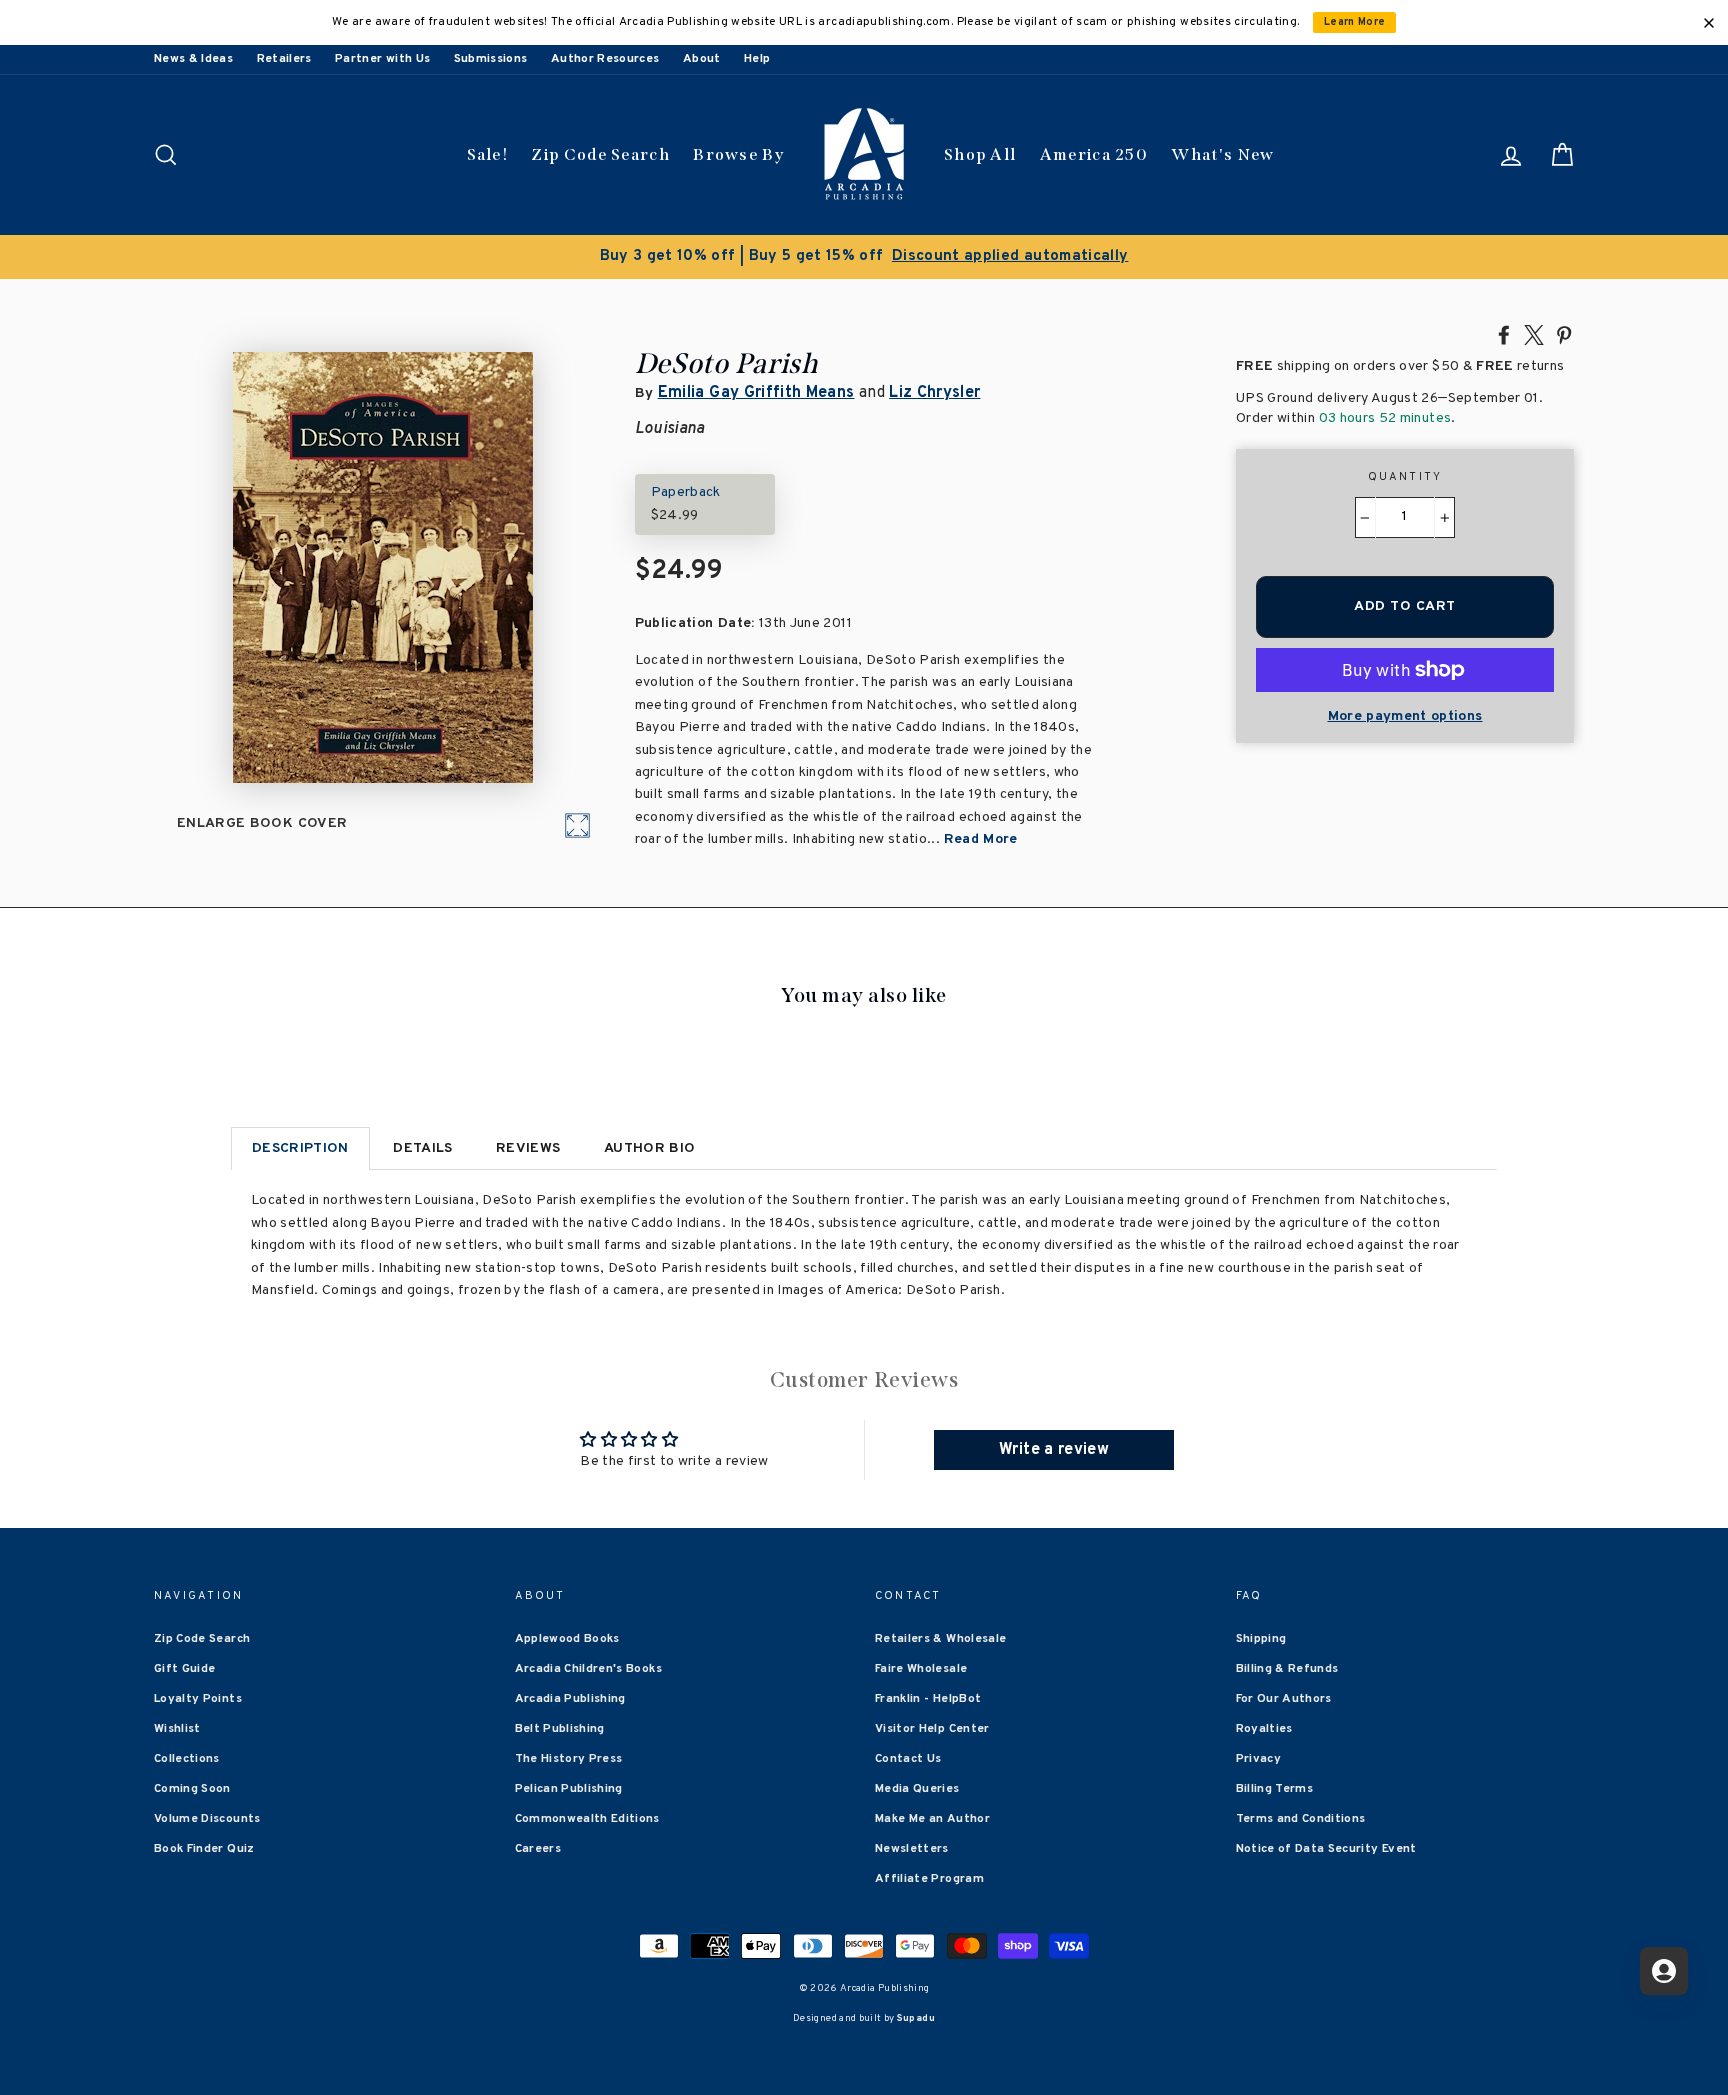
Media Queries (917, 1789)
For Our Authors (1284, 1699)
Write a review (1054, 1450)
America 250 (1094, 154)
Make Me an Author (932, 1819)
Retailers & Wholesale (940, 1639)
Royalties (1264, 1729)
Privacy (1258, 1759)
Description (300, 1148)
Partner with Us (382, 59)
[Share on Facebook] (1504, 334)
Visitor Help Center (932, 1729)
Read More (981, 839)
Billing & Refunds (1287, 1669)
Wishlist (177, 1729)
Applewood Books (567, 1639)
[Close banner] (1709, 23)
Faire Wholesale (921, 1669)
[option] (864, 257)
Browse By (738, 154)
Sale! (488, 154)
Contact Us (908, 1759)
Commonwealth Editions (587, 1819)
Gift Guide (185, 1669)
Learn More (1355, 22)
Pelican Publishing (569, 1789)
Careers (538, 1849)
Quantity (1405, 477)
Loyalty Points (198, 1699)
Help (757, 59)
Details (422, 1148)
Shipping (1261, 1639)
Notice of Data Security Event (1326, 1849)
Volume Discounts (207, 1819)
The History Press (569, 1759)
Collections (187, 1759)
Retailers (284, 59)
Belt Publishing (560, 1729)
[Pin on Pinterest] (1564, 334)
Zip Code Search (600, 154)
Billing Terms (1275, 1789)
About (702, 59)
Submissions (491, 59)
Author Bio (650, 1148)
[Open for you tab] (1664, 1971)
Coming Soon (192, 1789)
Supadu (916, 2018)
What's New (1222, 154)
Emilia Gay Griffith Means (756, 393)
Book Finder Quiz (204, 1849)
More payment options (1405, 716)
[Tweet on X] (1534, 334)
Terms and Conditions (1301, 1819)
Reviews (528, 1148)
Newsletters (912, 1849)
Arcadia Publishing (570, 1699)
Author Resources (605, 59)
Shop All (980, 154)
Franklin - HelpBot (928, 1699)
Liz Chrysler (934, 393)
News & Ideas (193, 59)
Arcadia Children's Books (588, 1669)
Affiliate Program (929, 1879)
